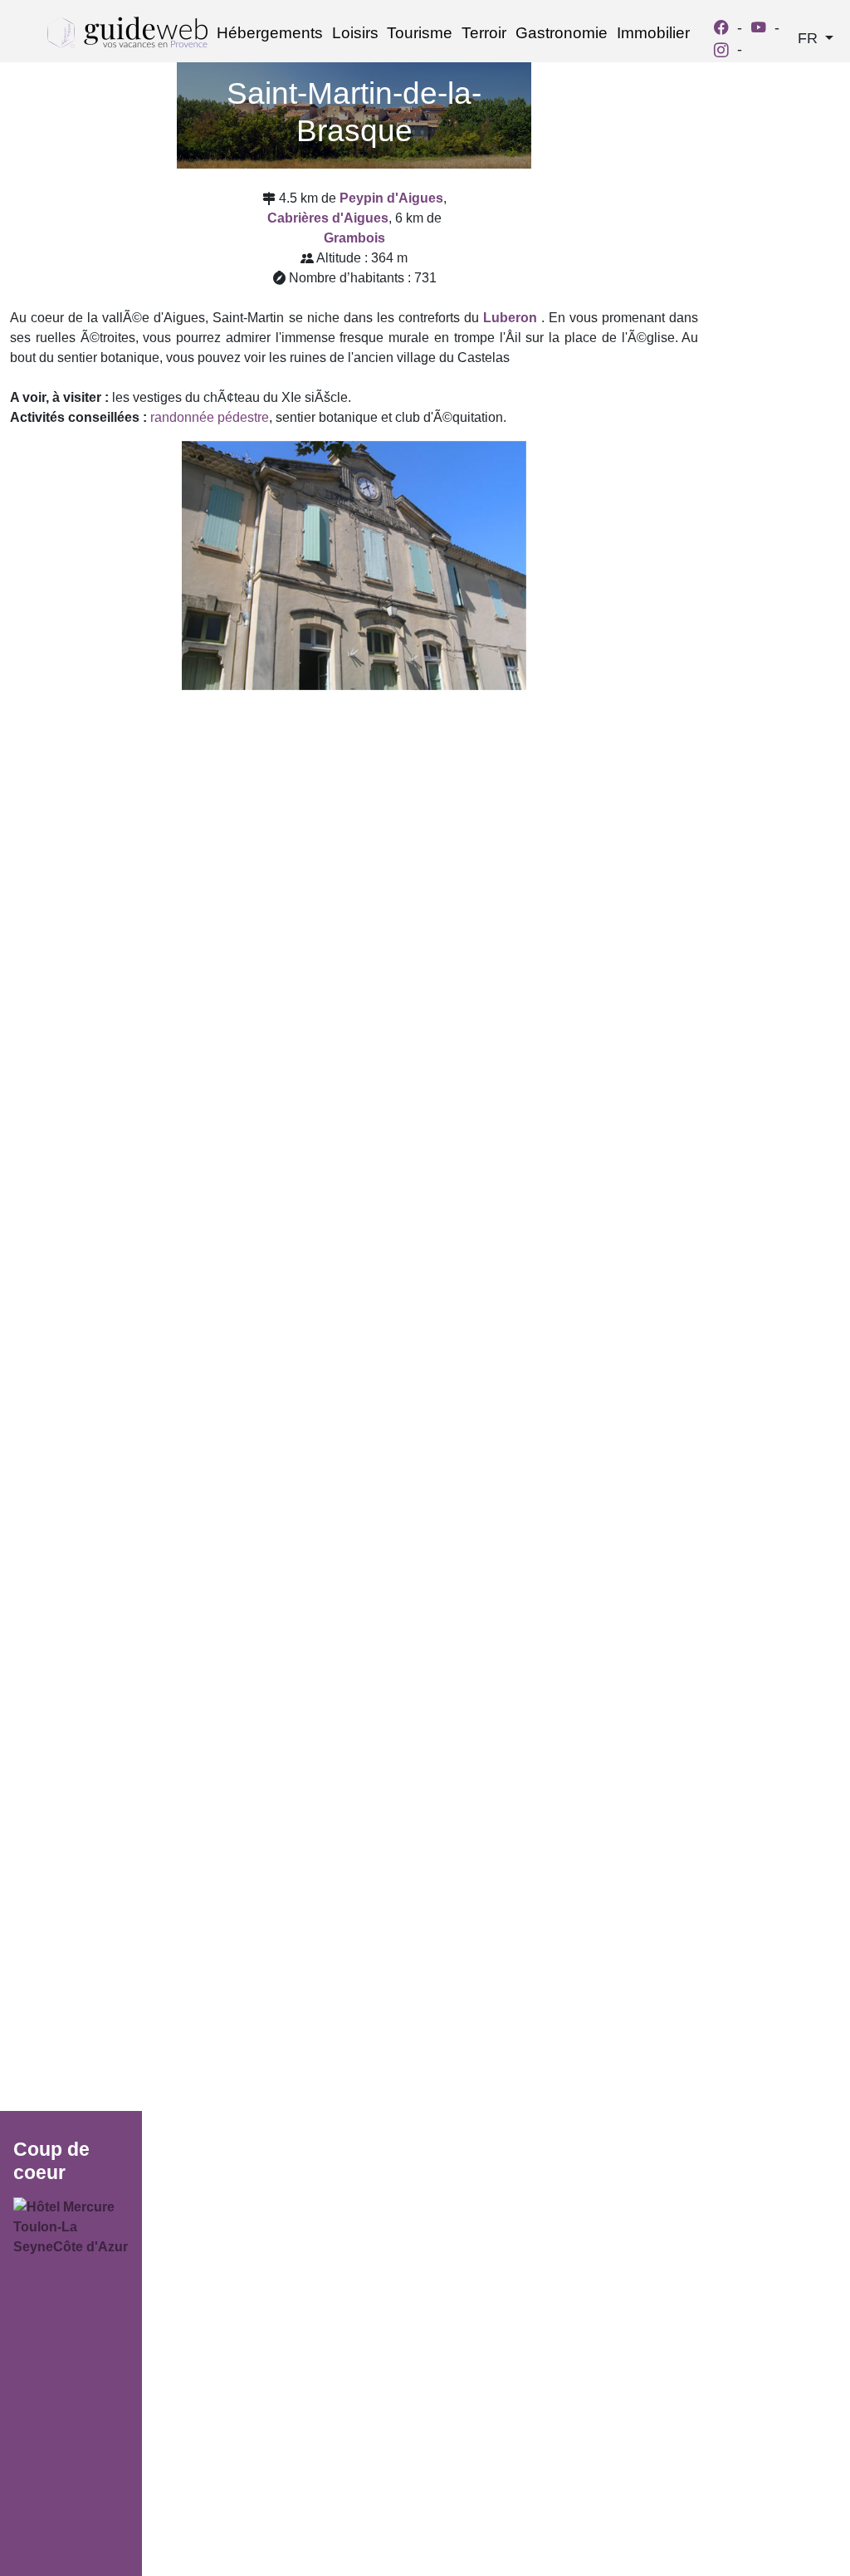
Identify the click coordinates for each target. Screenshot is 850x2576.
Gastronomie (562, 33)
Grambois (354, 238)
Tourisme (420, 33)
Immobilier (653, 33)
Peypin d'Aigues (391, 198)
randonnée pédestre (210, 417)
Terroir (484, 33)
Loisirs (355, 33)
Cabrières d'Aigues (328, 218)
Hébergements (270, 33)
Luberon (510, 318)
